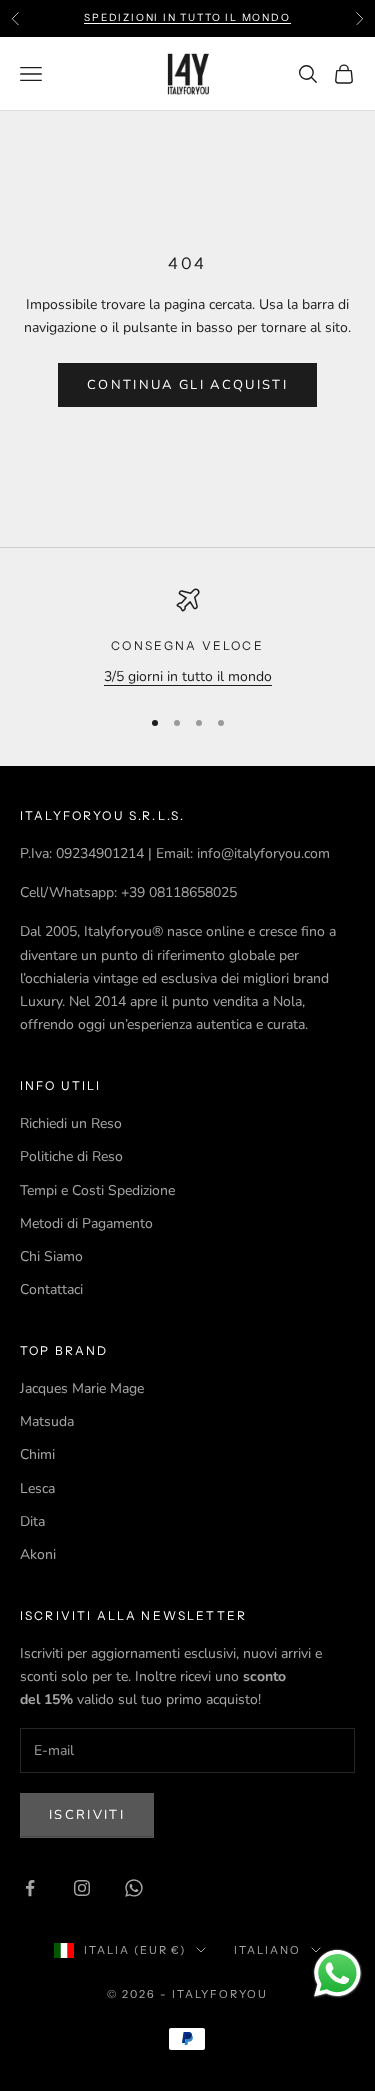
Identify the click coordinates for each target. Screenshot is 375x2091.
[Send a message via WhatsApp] (337, 1973)
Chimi (37, 1454)
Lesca (37, 1488)
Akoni (38, 1554)
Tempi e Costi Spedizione (97, 1190)
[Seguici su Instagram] (82, 1888)
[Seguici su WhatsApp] (134, 1888)
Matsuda (47, 1421)
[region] (187, 637)
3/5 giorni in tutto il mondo (188, 676)
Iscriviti (87, 1815)
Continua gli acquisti (187, 385)
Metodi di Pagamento (86, 1223)
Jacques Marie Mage (82, 1388)
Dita (32, 1521)
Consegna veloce (187, 645)
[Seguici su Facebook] (30, 1888)
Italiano (267, 1950)
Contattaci (51, 1289)
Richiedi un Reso (71, 1123)
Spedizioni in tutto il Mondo (187, 17)
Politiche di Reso (71, 1156)
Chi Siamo (51, 1256)
